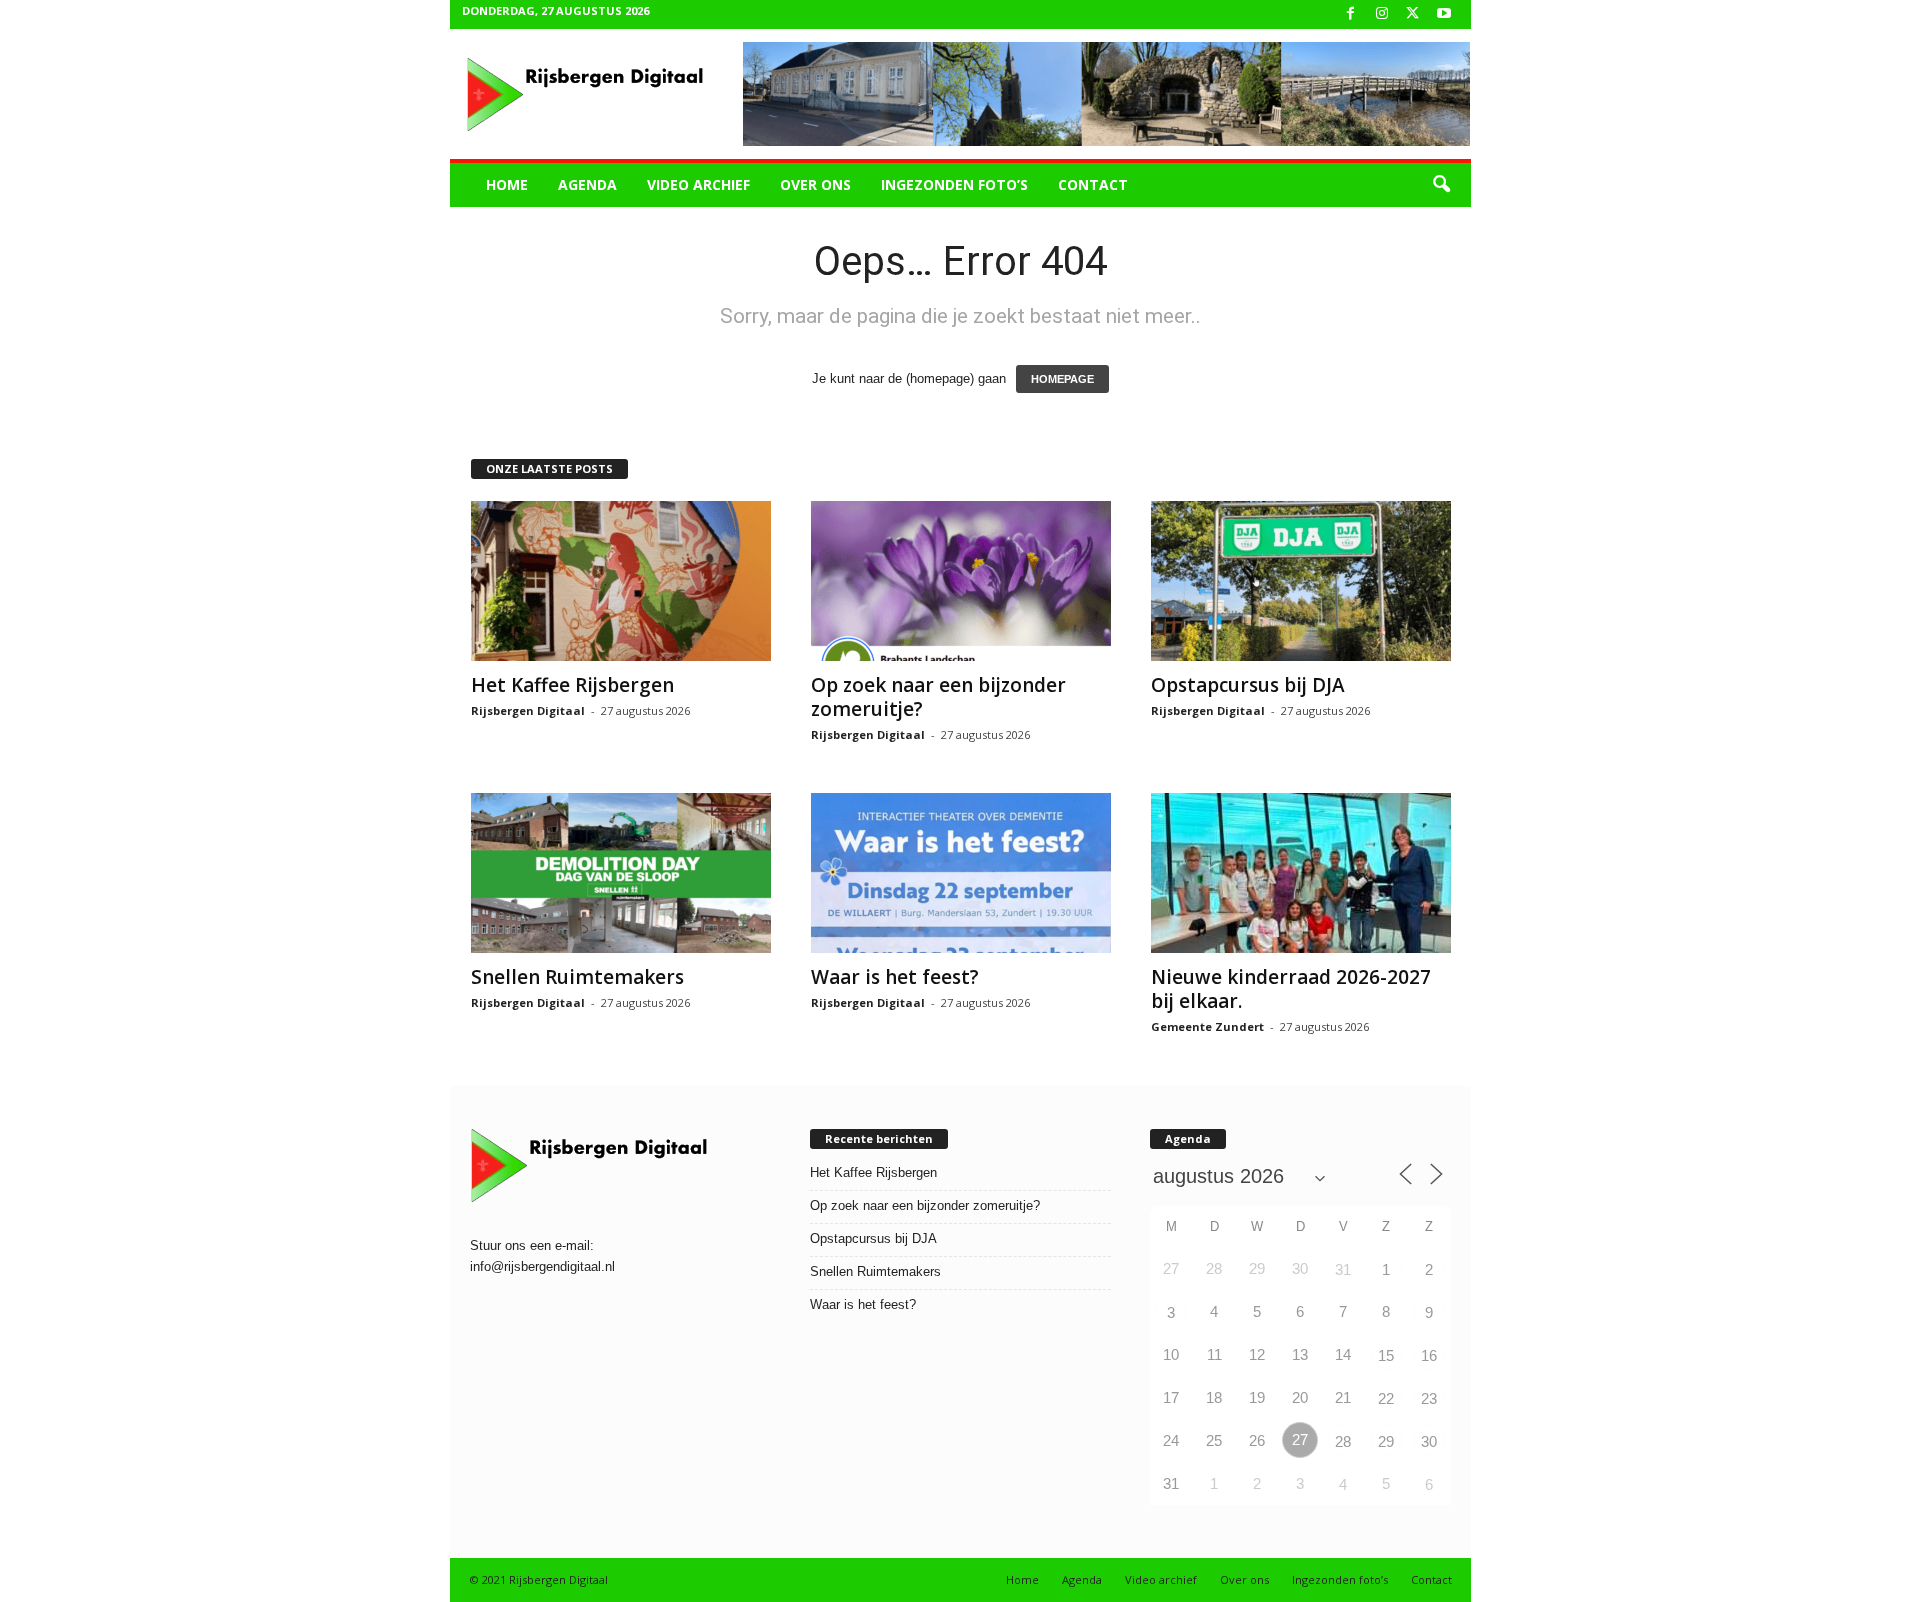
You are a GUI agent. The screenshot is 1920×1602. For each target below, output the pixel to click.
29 (1386, 1441)
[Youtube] (1444, 14)
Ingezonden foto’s (954, 184)
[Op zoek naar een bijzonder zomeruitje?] (961, 581)
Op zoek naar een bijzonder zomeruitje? (938, 697)
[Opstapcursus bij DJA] (1301, 581)
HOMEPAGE (1062, 379)
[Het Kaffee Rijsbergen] (621, 581)
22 (1386, 1398)
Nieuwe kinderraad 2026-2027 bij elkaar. (1291, 989)
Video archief (698, 184)
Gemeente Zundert (1207, 1026)
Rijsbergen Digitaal (528, 710)
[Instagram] (1382, 14)
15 (1386, 1355)
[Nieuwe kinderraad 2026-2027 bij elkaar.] (1301, 873)
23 (1429, 1398)
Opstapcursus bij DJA (1248, 685)
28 (1343, 1441)
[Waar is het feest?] (961, 873)
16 (1429, 1355)
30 (1429, 1441)
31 (1343, 1269)
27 (1300, 1439)
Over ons (815, 184)
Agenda (587, 184)
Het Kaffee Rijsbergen (572, 685)
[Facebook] (1351, 14)
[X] (1413, 14)
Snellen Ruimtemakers (577, 977)
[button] (1441, 185)
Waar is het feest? (895, 977)
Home (507, 184)
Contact (1093, 184)
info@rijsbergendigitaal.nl (542, 1266)
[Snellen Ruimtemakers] (621, 873)
